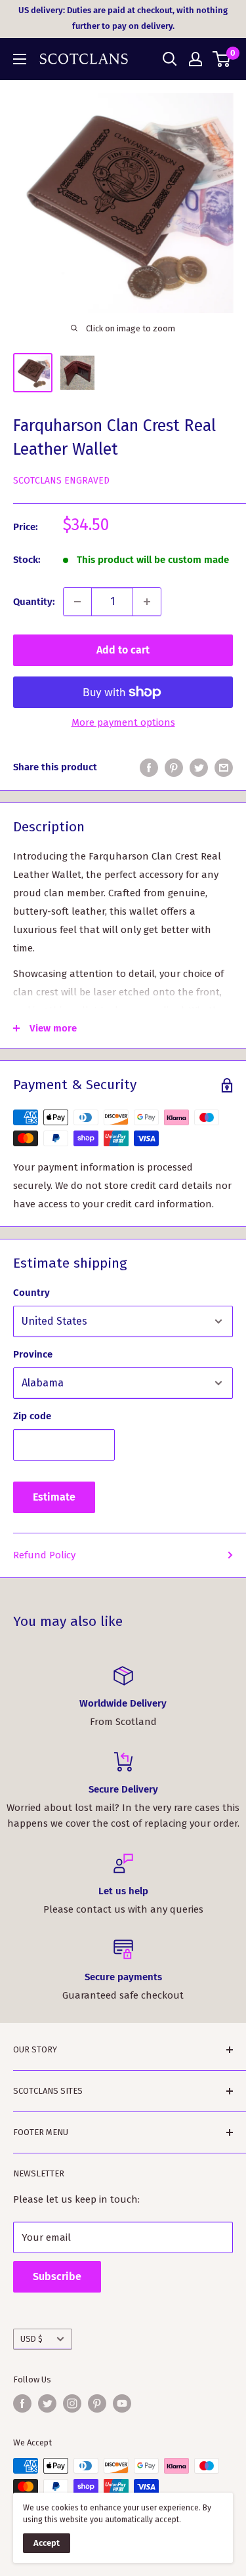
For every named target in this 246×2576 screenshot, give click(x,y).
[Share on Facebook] (149, 767)
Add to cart (123, 650)
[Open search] (170, 59)
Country (31, 1293)
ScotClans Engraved (61, 481)
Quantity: (34, 602)
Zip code (32, 1416)
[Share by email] (224, 767)
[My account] (195, 59)
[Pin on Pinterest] (174, 767)
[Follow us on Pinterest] (97, 2403)
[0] (222, 59)
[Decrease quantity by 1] (77, 602)
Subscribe (57, 2276)
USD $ (31, 2339)
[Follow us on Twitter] (47, 2403)
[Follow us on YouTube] (122, 2403)
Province (33, 1354)
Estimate (54, 1497)
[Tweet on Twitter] (199, 767)
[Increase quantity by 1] (147, 602)
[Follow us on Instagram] (72, 2403)
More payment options (123, 722)
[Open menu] (20, 59)
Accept (47, 2543)
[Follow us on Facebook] (22, 2403)
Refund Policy (44, 1555)
